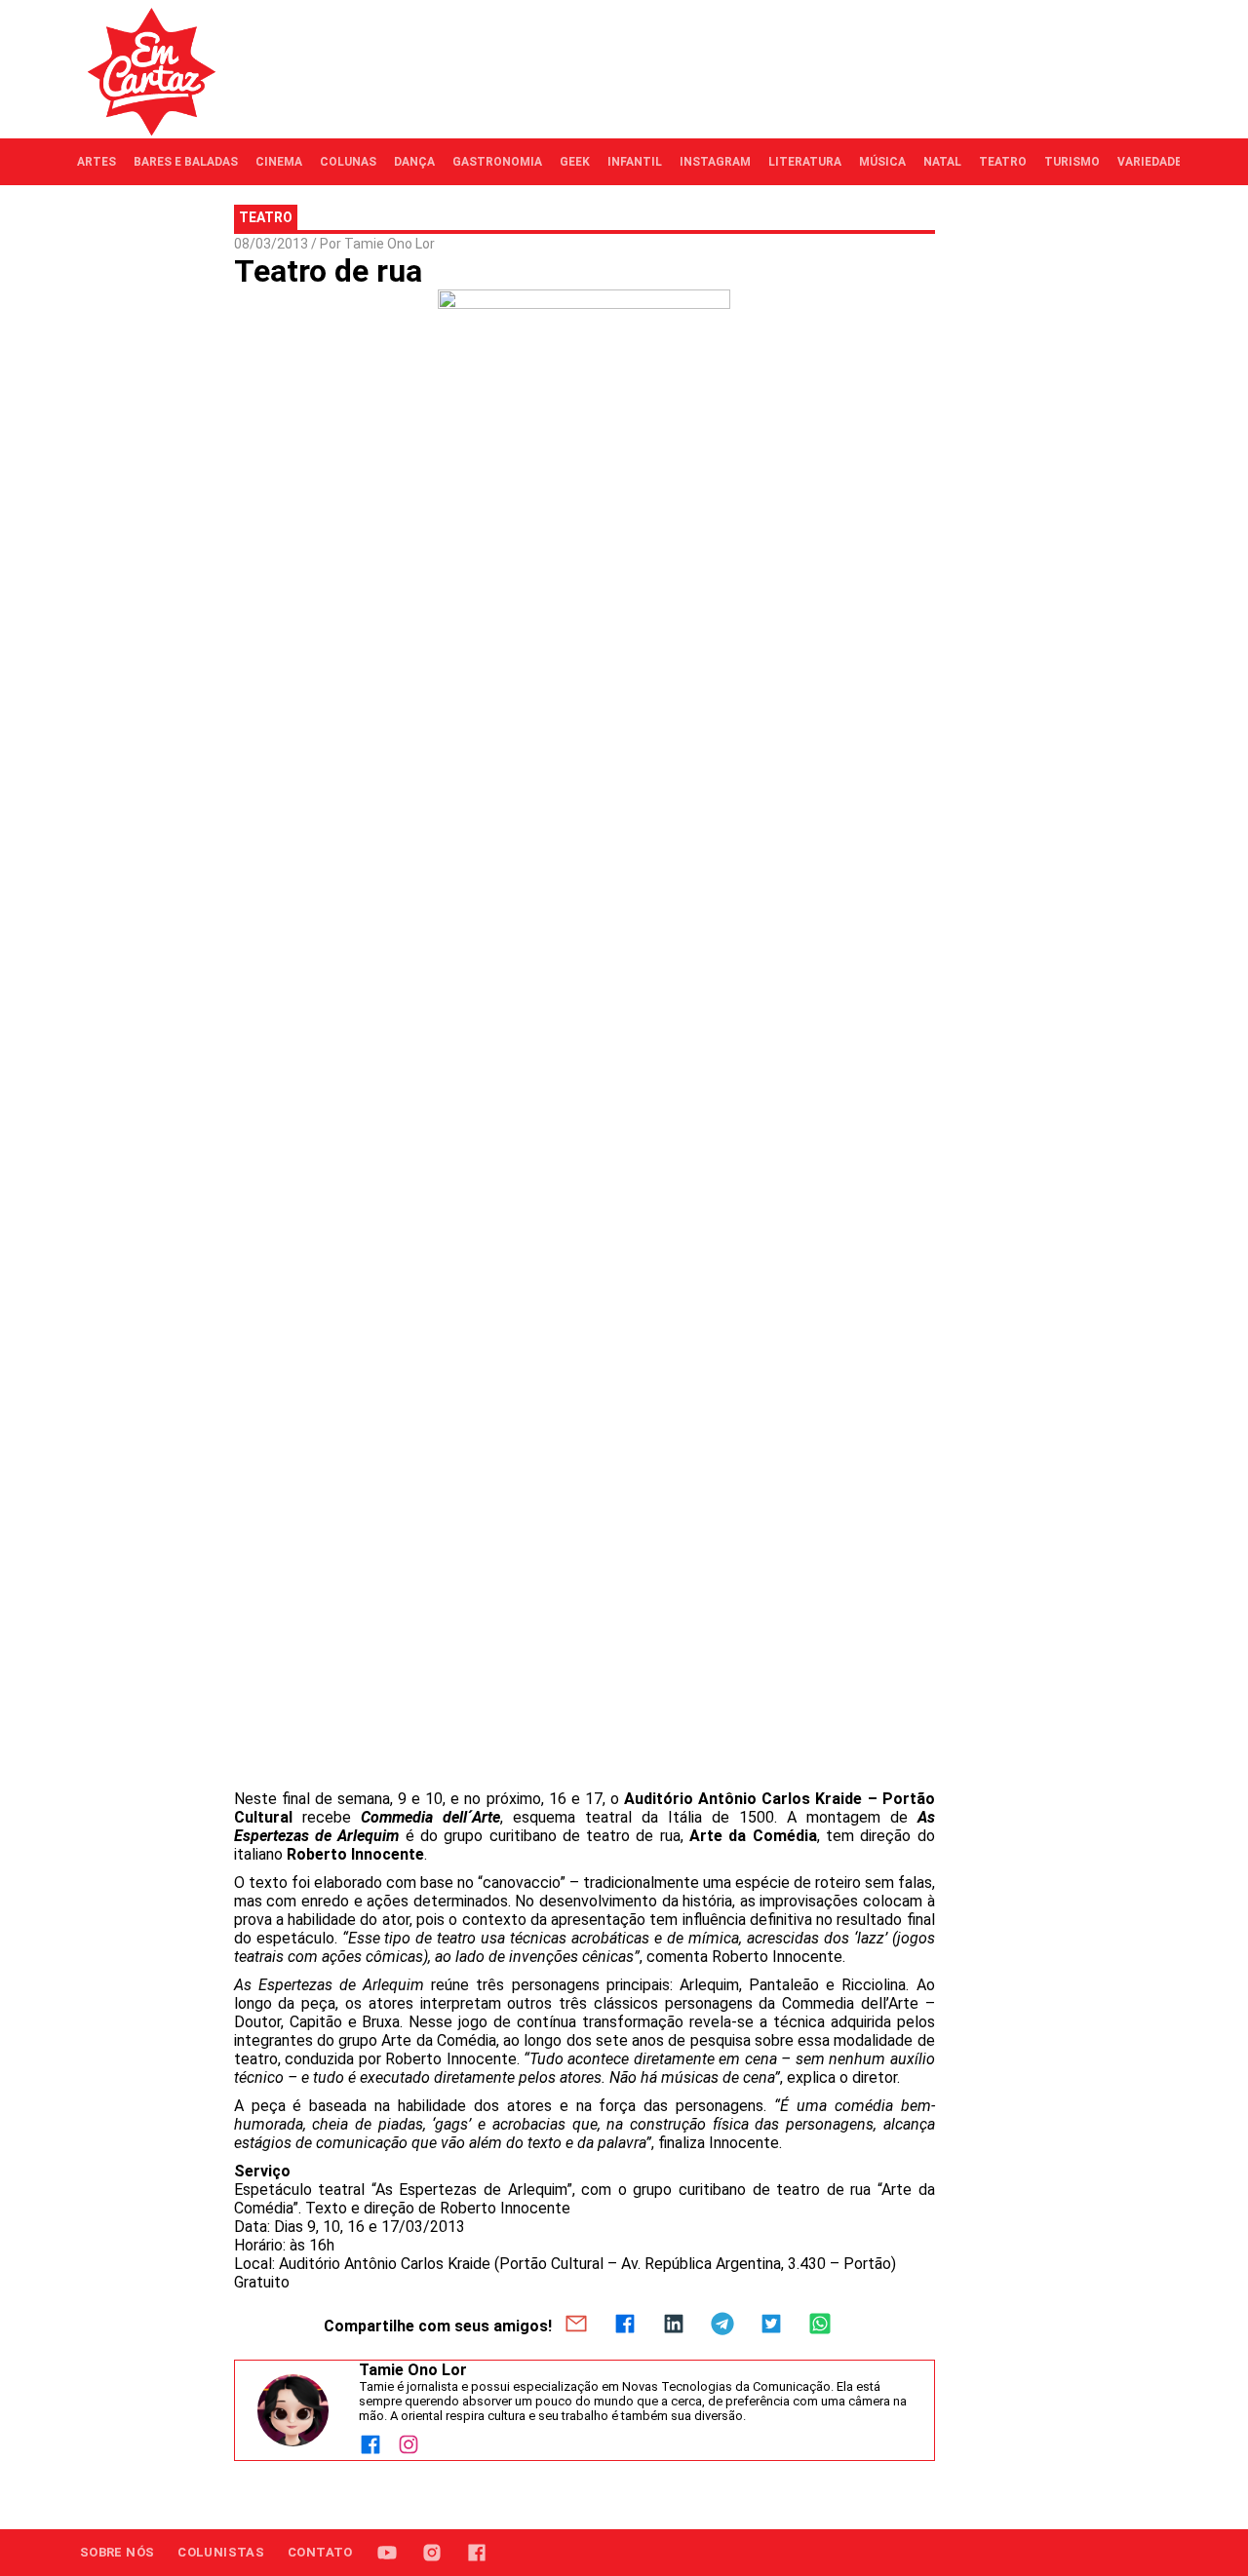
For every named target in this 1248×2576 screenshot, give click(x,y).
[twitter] (771, 2326)
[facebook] (625, 2326)
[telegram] (722, 2326)
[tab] (97, 162)
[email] (576, 2326)
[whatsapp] (820, 2326)
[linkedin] (674, 2326)
